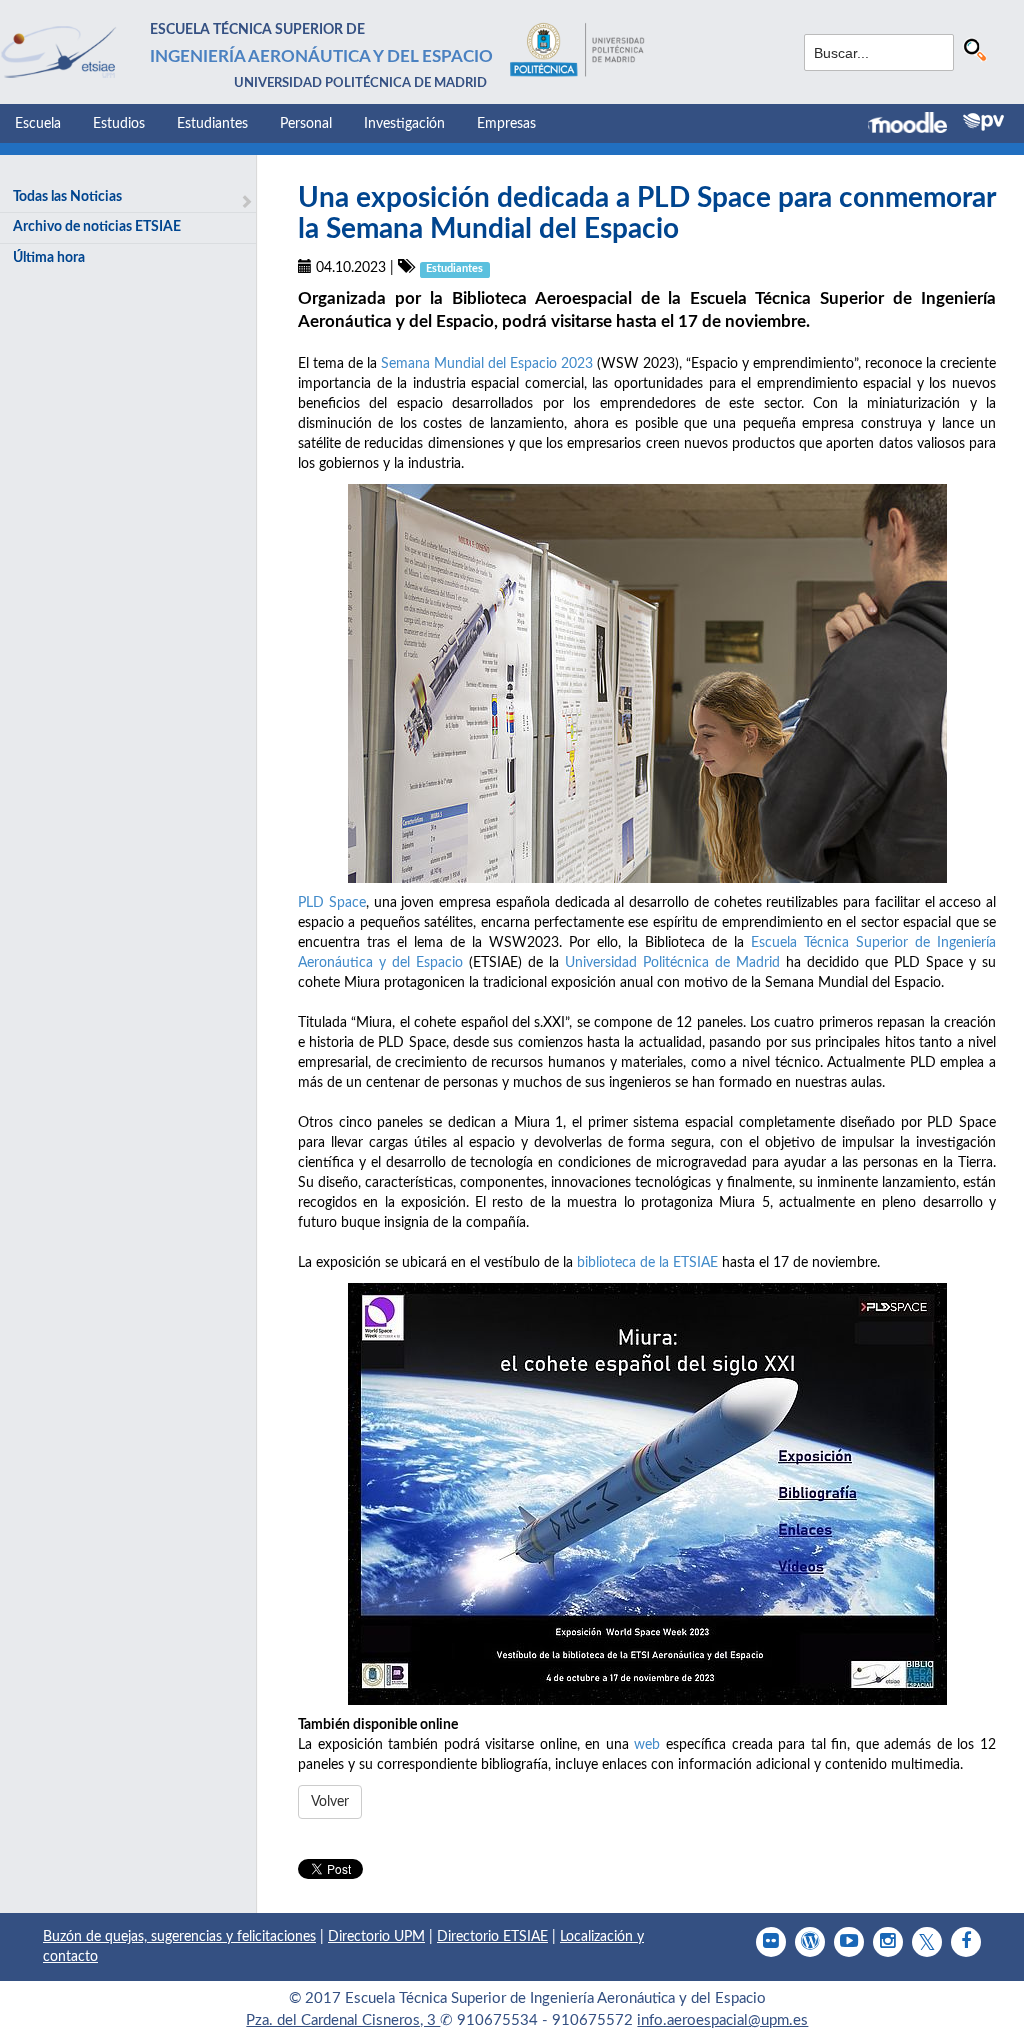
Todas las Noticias (67, 197)
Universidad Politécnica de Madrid (672, 963)
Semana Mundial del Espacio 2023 (487, 364)
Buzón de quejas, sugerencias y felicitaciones (179, 1937)
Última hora (49, 258)
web (647, 1745)
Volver (330, 1802)
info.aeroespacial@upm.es (722, 2020)
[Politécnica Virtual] (983, 122)
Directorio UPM (376, 1937)
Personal (306, 124)
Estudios (119, 124)
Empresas (506, 124)
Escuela (38, 124)
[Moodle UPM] (915, 125)
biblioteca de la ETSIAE (647, 1263)
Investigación (404, 124)
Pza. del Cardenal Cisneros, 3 (343, 2020)
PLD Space (332, 903)
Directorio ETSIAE (492, 1937)
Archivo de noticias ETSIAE (97, 227)
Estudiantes (212, 124)
